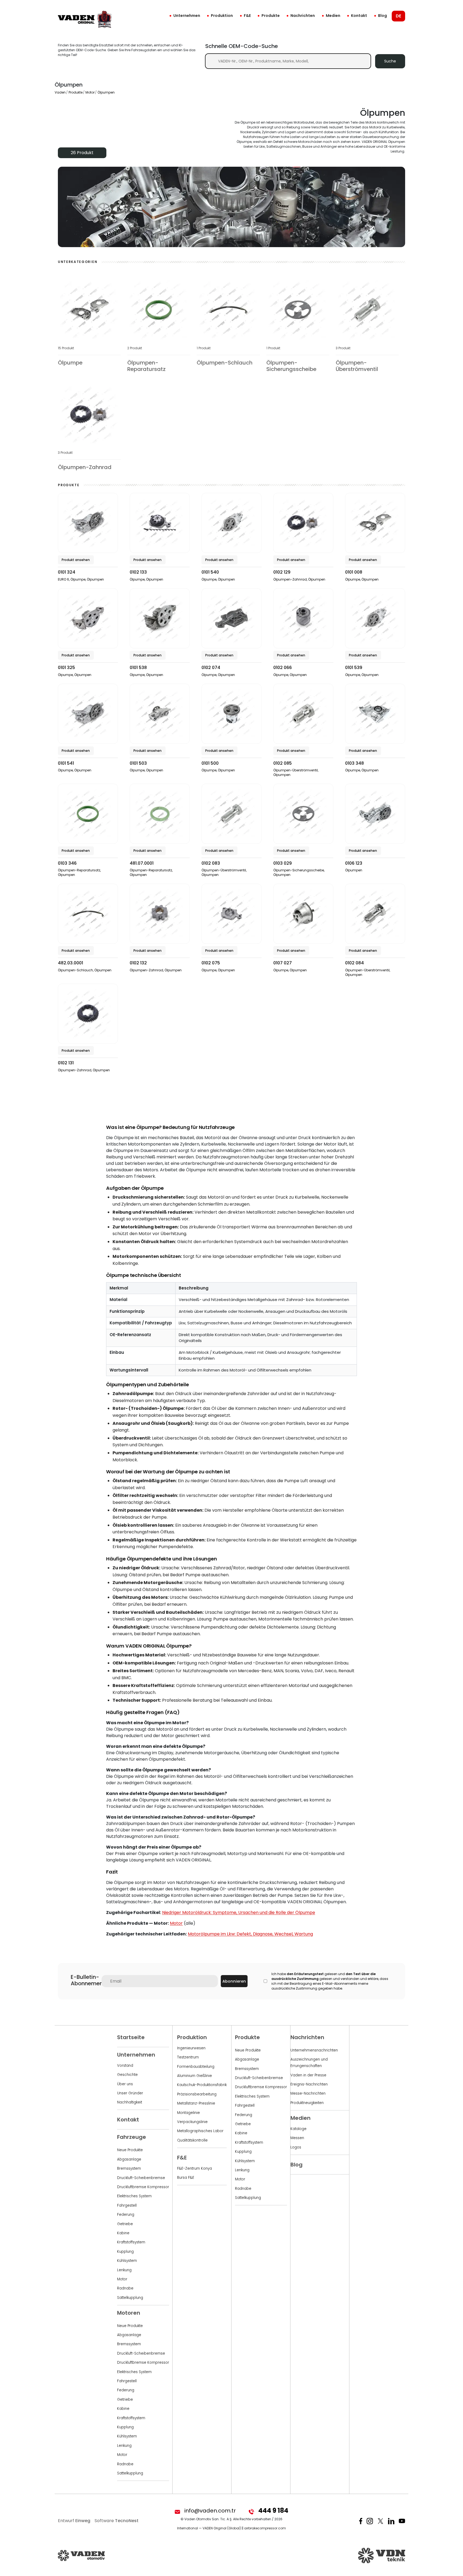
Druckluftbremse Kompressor (143, 2187)
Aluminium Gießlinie (195, 2076)
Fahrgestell (127, 2205)
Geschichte (127, 2075)
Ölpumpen (106, 92)
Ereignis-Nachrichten (309, 2084)
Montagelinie (188, 2113)
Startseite (131, 2037)
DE (398, 16)
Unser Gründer (130, 2093)
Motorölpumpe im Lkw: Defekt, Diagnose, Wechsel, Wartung (250, 1934)
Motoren (129, 2313)
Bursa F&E (186, 2178)
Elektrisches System (134, 2196)
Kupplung (125, 2252)
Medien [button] (333, 16)
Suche (390, 61)
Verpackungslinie (192, 2122)
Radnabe (125, 2288)
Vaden (60, 92)
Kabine (123, 2233)
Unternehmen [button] (187, 16)
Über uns (125, 2084)
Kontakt (359, 16)
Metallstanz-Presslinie (196, 2103)
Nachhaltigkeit (130, 2102)
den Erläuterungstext (305, 1974)
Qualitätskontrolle (192, 2140)
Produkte (271, 16)
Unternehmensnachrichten (314, 2050)
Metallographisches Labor (200, 2131)
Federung (126, 2215)
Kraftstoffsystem (131, 2242)
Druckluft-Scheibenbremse (141, 2178)
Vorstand (125, 2066)
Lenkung (124, 2270)
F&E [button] (247, 16)
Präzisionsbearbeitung (197, 2094)
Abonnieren (234, 1981)
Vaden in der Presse (308, 2075)
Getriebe (125, 2224)
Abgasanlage (129, 2159)
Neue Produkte (130, 2150)
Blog (382, 16)
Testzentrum (188, 2057)
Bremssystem (129, 2168)
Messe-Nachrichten (308, 2093)
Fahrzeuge (132, 2137)
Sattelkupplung (130, 2298)
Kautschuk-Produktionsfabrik (202, 2085)
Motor (90, 92)
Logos (296, 2147)
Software (117, 2521)
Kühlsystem (127, 2261)
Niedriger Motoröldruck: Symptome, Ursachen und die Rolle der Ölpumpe (239, 1913)
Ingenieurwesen (191, 2048)
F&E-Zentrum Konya (195, 2168)
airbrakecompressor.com (265, 2528)
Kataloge (298, 2129)
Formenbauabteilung (196, 2067)
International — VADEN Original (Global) (209, 2528)
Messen (297, 2138)
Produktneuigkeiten (307, 2103)
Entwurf (74, 2521)
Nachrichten (303, 16)
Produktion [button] (222, 16)
